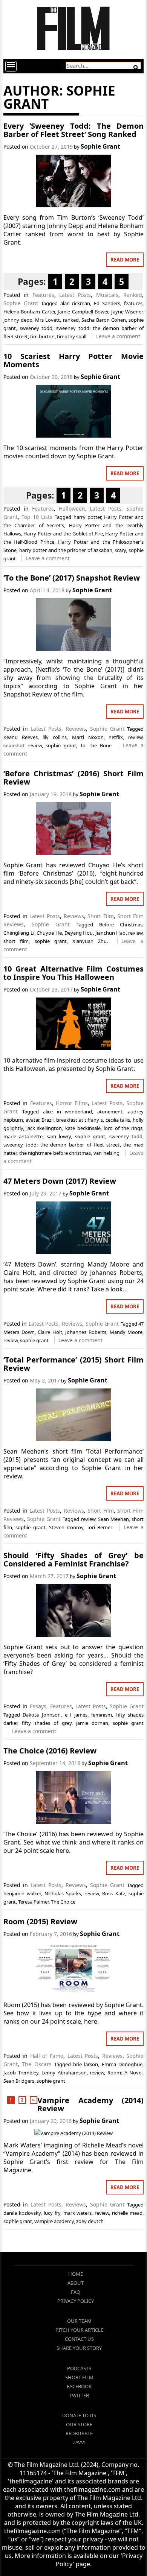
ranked (71, 320)
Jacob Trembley (21, 2073)
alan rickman (75, 303)
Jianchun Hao (111, 933)
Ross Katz (113, 1893)
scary (120, 550)
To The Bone (96, 745)
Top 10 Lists (37, 517)
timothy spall (72, 336)
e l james (76, 1715)
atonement (110, 1112)
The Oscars (37, 2064)
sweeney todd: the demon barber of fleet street (62, 1145)
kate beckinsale (83, 1128)
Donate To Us (79, 2415)
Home (76, 2274)
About (76, 2283)
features (133, 303)
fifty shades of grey (47, 1723)
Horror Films (72, 1103)
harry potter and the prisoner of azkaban (66, 550)
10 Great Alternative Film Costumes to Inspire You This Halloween (73, 973)
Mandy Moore (126, 1332)
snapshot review (23, 745)
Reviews (76, 729)
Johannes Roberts (86, 1332)
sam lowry (59, 1136)
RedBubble (79, 2433)
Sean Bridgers (19, 2081)
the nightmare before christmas (55, 1153)
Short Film (101, 916)
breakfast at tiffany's (80, 1120)
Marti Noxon (88, 737)
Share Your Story (79, 2348)
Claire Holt (50, 1332)
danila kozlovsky (22, 2213)
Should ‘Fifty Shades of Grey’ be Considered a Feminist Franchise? (73, 1559)
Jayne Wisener (127, 312)
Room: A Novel (125, 2073)
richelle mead (127, 2213)
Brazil (47, 1120)
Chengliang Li (19, 933)
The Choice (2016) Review (50, 1751)
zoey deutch (90, 2221)
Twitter (79, 2395)
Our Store (79, 2424)
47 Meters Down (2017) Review (60, 1181)
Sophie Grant (100, 146)
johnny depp (18, 320)
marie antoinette (23, 1136)
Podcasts (79, 2368)
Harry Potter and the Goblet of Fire (63, 534)
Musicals (107, 295)
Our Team (79, 2321)
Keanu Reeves (21, 737)
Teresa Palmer (33, 1902)
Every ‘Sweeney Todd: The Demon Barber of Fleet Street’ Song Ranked (73, 130)
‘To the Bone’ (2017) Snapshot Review (72, 578)
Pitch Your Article (79, 2330)
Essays (38, 1706)
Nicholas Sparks (63, 1893)
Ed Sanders (107, 303)
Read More (125, 260)
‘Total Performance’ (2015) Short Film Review (73, 1364)
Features (43, 295)
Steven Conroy (66, 1527)
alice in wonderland (68, 1112)
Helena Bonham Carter (29, 312)
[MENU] (11, 66)
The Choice (63, 1902)
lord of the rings (123, 1128)
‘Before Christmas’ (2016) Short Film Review (73, 778)
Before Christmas (121, 925)
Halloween (72, 509)
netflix (116, 737)
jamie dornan (92, 1723)
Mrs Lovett (47, 320)
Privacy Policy (76, 2301)
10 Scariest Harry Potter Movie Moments (73, 360)
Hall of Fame (47, 2056)
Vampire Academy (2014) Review (90, 2104)
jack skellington (44, 1128)
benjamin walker (22, 1893)
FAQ (76, 2292)
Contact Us (79, 2339)
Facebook (79, 2386)
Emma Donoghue (122, 2064)
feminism (102, 1715)
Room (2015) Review (40, 1921)
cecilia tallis (118, 1120)
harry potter (87, 517)
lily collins (55, 737)
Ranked (133, 295)
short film (16, 941)
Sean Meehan (113, 1519)
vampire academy (54, 2221)
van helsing (106, 1153)
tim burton (42, 336)
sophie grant (61, 745)
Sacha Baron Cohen (104, 320)
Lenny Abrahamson (64, 2073)
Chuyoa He (49, 933)
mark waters (78, 2213)
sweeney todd (36, 328)
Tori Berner (100, 1527)
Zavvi (79, 2442)
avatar (32, 1120)
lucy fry (52, 2213)
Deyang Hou (79, 933)
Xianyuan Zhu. (90, 941)
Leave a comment (118, 336)
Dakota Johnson (42, 1715)
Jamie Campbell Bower (83, 312)
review (135, 737)
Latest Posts (75, 295)
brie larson (86, 2064)
